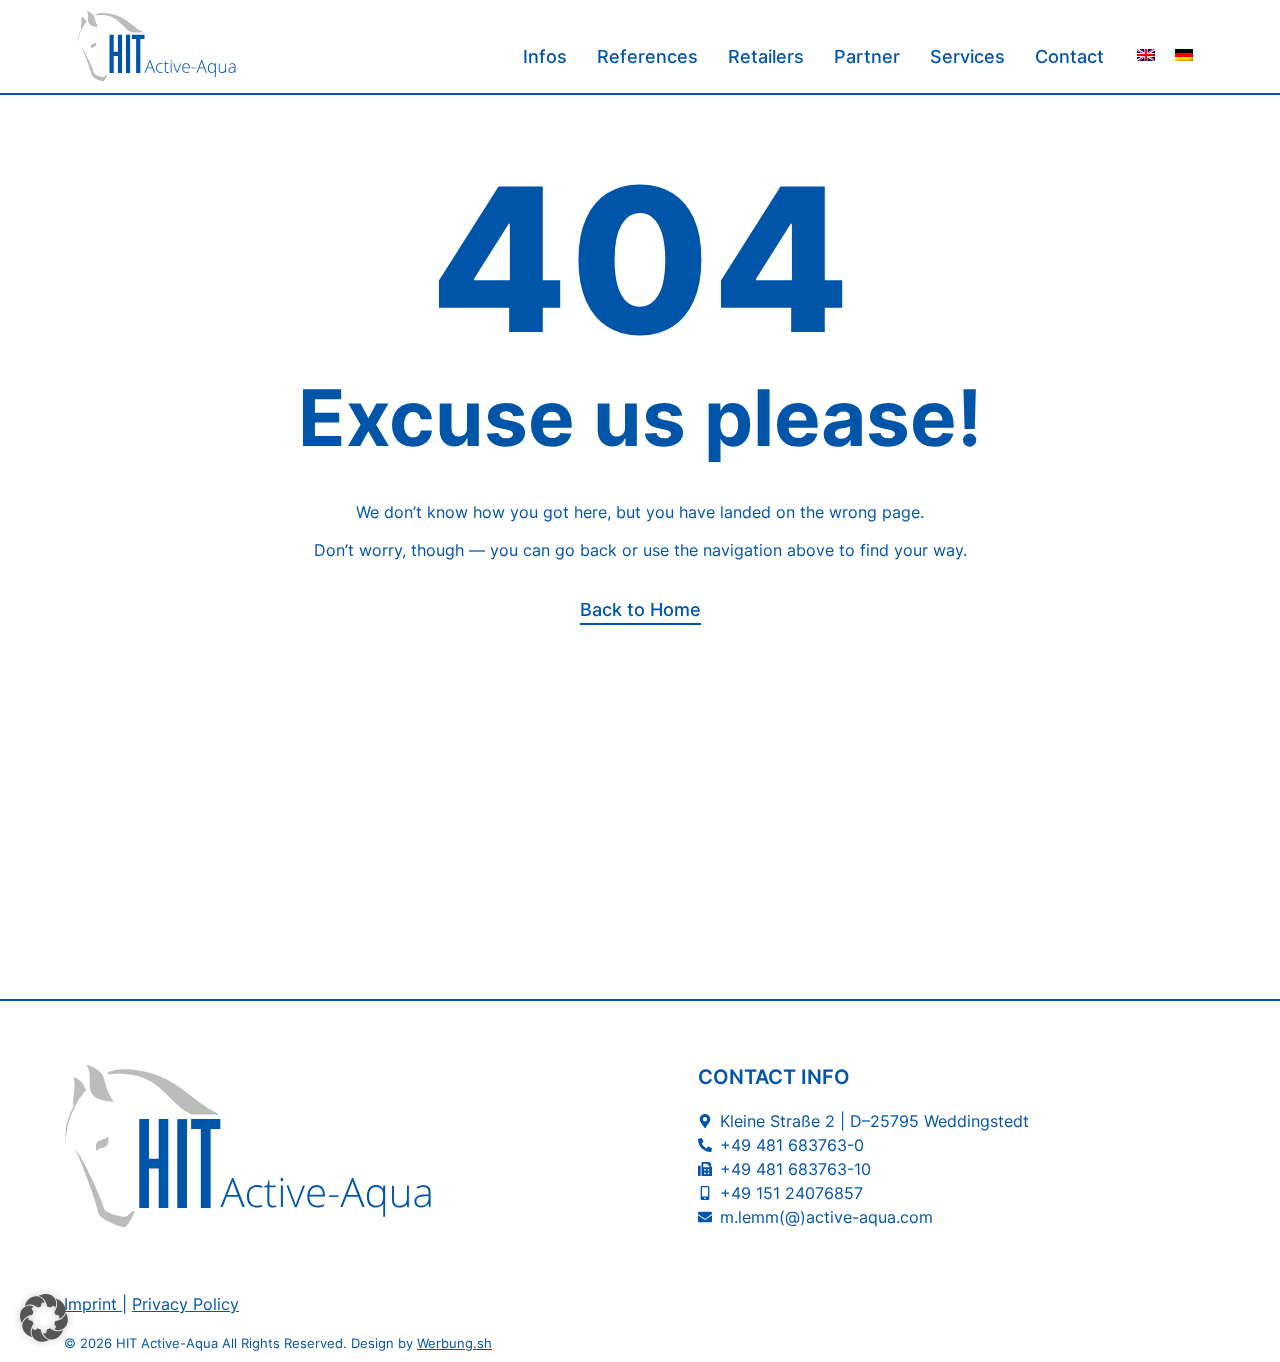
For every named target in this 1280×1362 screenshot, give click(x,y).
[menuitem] (1146, 54)
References (647, 56)
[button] (44, 1318)
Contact (1069, 56)
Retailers (766, 56)
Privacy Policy (185, 1304)
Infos (545, 56)
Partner (867, 56)
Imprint (90, 1304)
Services (967, 56)
